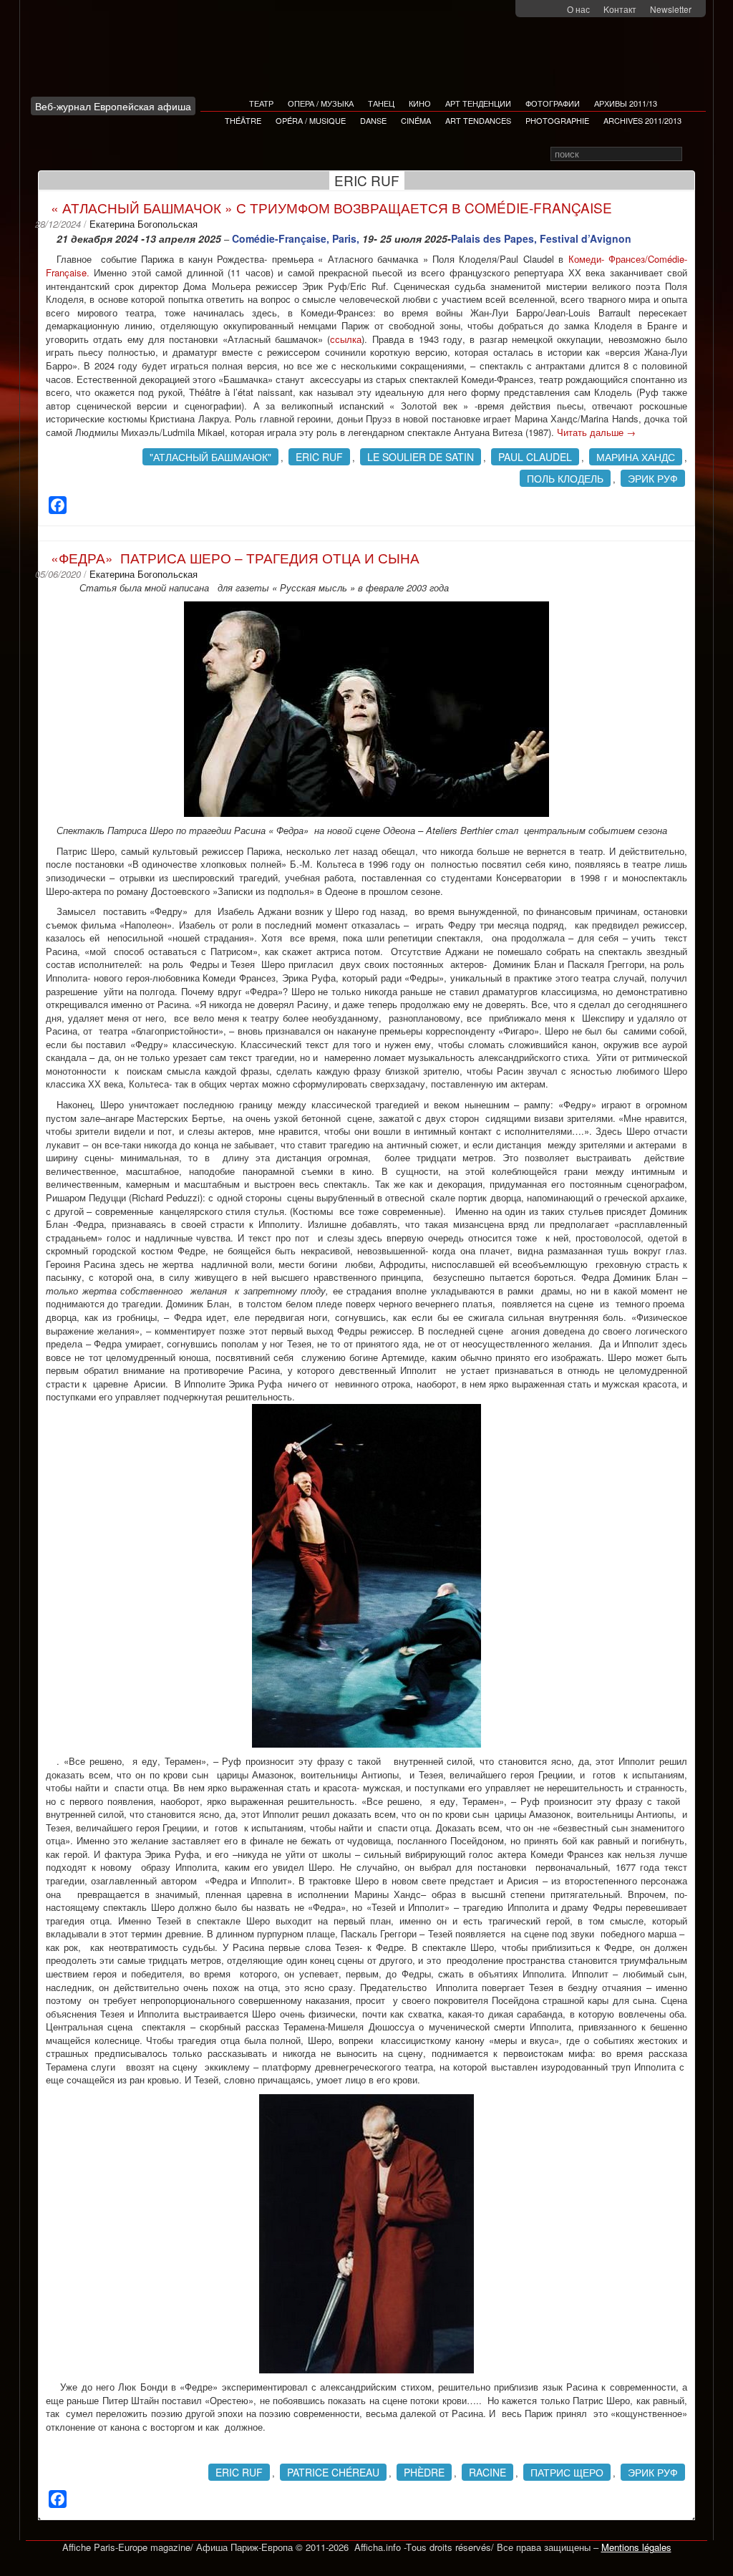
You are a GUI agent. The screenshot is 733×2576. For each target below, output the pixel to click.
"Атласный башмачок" (210, 457)
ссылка (346, 339)
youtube (554, 10)
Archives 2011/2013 (642, 120)
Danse (373, 120)
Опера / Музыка (321, 103)
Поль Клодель (565, 478)
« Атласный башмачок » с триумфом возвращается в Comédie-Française (331, 207)
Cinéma (416, 120)
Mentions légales (636, 2547)
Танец (381, 103)
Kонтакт (620, 9)
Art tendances (478, 120)
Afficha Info (117, 53)
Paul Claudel (535, 457)
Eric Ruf (319, 457)
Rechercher (692, 154)
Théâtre (243, 120)
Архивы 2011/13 (626, 103)
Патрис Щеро (567, 2472)
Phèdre (424, 2472)
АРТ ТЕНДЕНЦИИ (478, 103)
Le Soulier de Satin (421, 457)
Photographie (557, 120)
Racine (487, 2472)
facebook (535, 10)
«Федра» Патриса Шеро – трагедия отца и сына (235, 557)
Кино (420, 103)
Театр (261, 103)
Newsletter (671, 9)
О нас (578, 9)
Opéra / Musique (311, 120)
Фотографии (553, 103)
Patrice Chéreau (333, 2472)
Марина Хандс (636, 457)
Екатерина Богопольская (144, 224)
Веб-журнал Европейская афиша (113, 106)
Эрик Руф (653, 478)
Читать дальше (596, 432)
